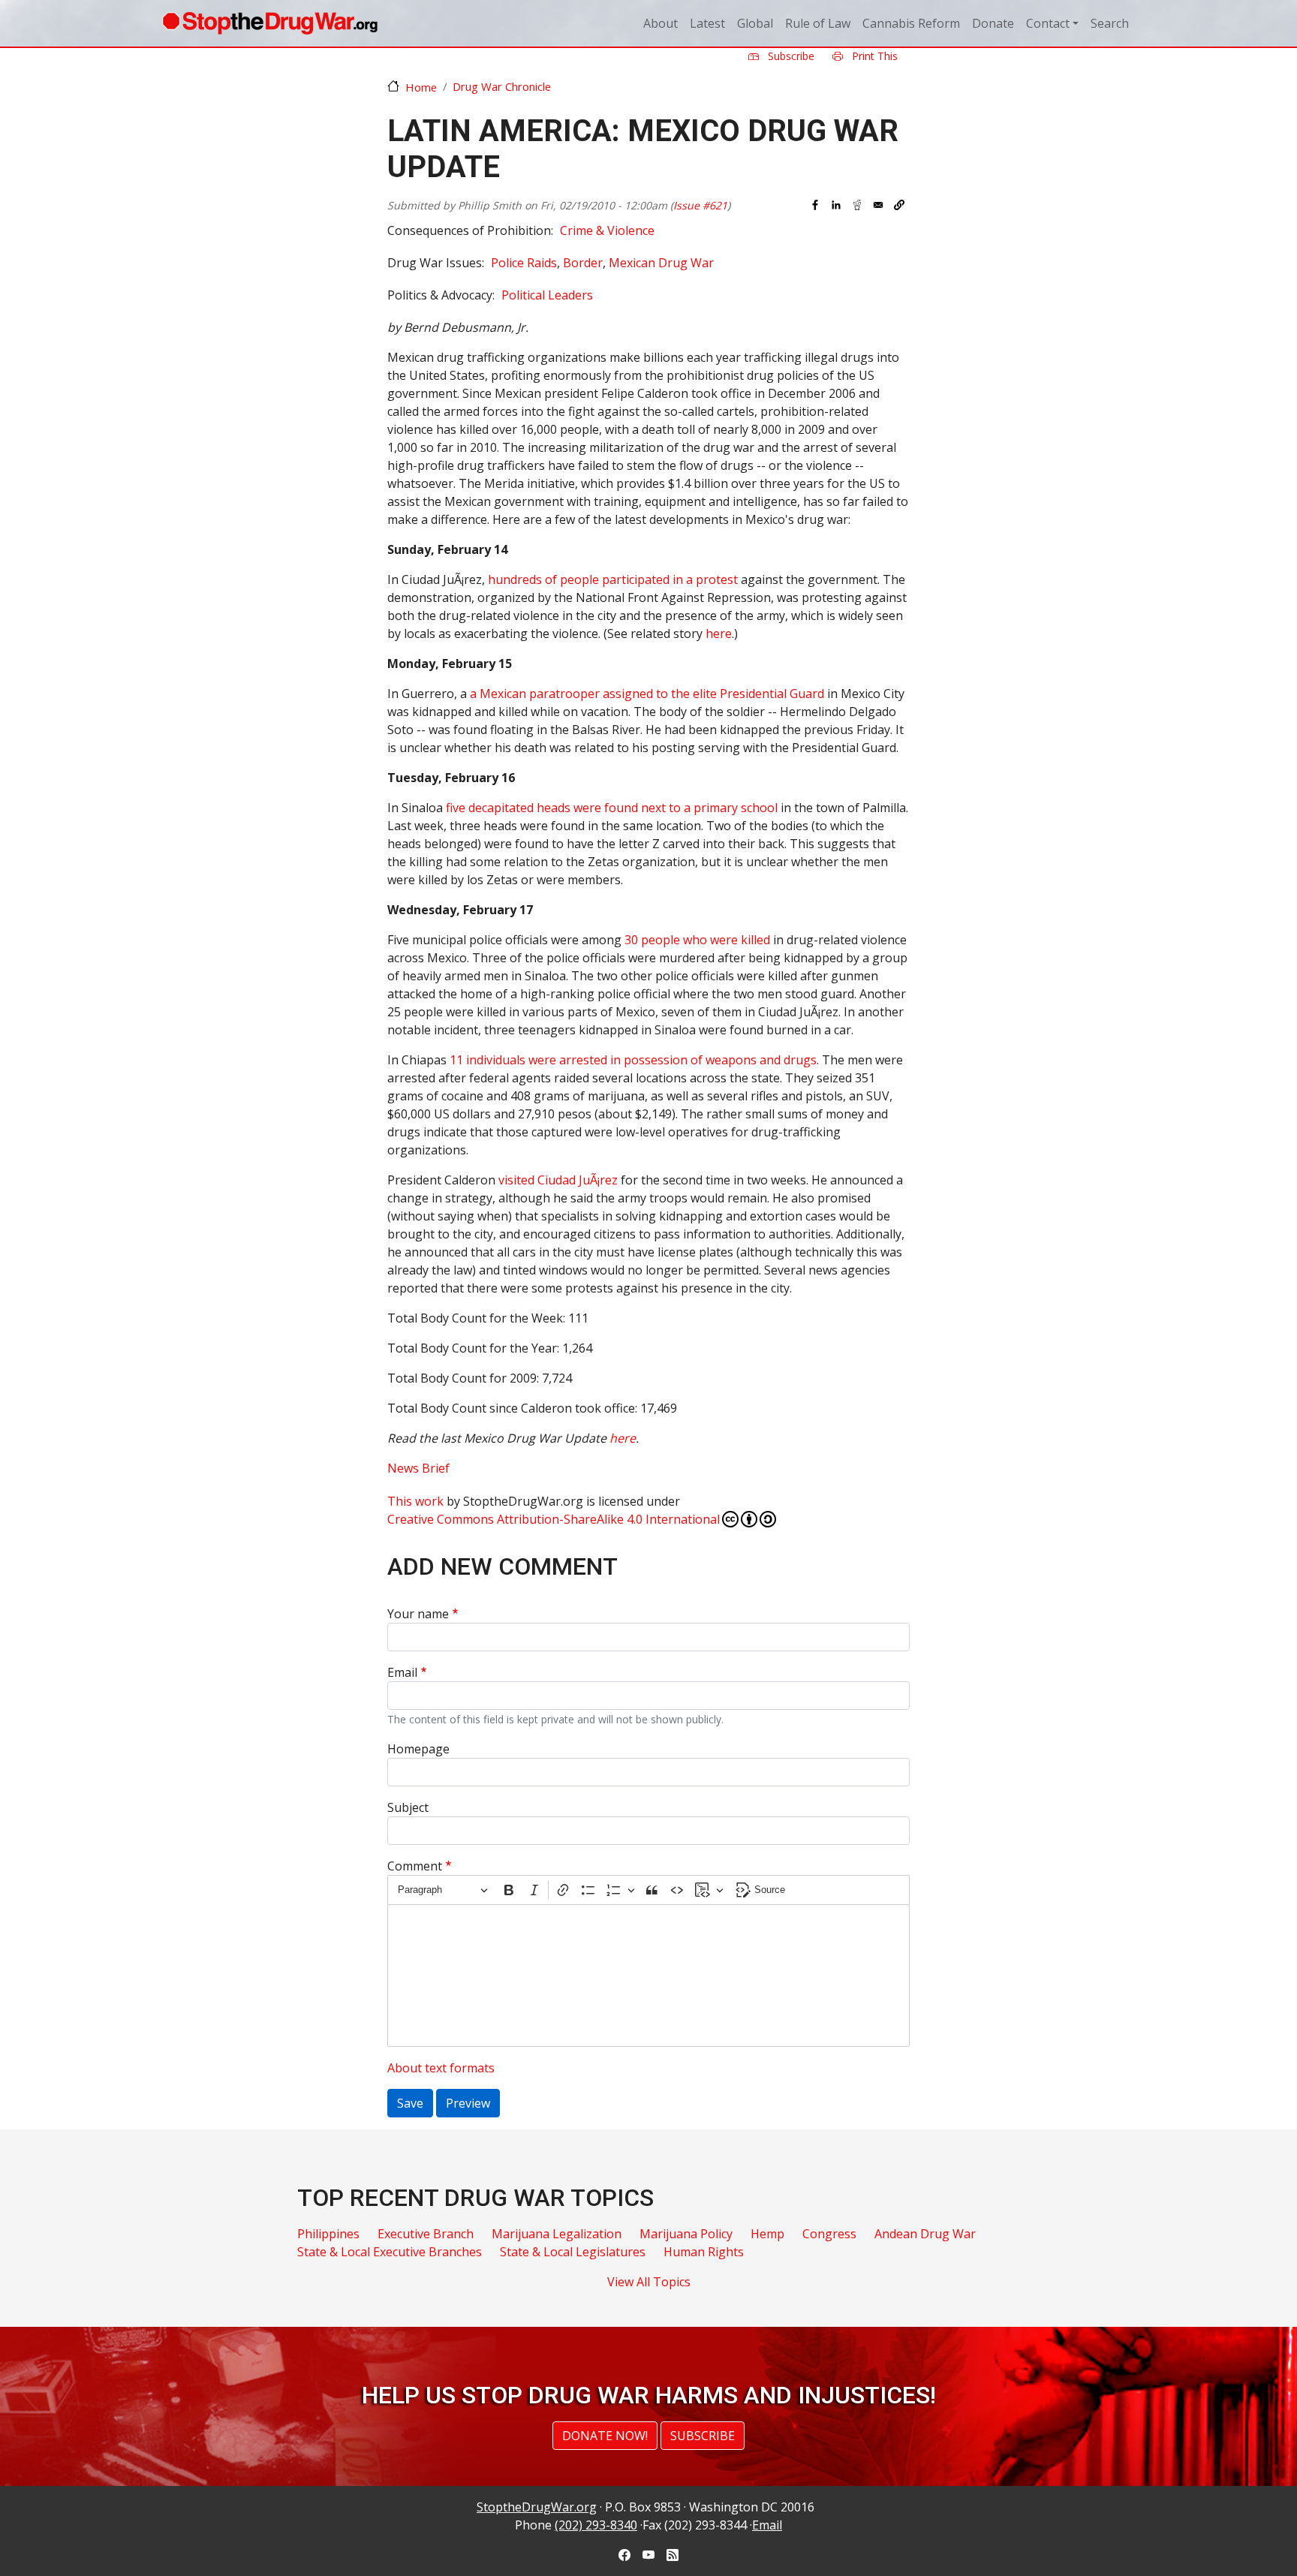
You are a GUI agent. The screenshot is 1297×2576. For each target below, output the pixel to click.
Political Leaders (547, 295)
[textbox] (648, 1976)
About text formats (441, 2068)
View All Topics (649, 2282)
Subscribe (790, 56)
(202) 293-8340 (596, 2525)
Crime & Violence (607, 230)
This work (415, 1501)
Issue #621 (700, 205)
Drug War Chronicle (502, 86)
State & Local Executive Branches (390, 2252)
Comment (415, 1866)
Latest (707, 23)
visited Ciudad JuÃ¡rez (558, 1180)
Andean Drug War (925, 2234)
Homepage (418, 1749)
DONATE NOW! (605, 2436)
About (661, 23)
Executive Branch (426, 2234)
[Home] (270, 23)
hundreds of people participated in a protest (613, 579)
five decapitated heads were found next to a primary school (612, 808)
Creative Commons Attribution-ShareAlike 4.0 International (554, 1519)
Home (421, 87)
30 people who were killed (697, 940)
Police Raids (524, 263)
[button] (899, 205)
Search (1110, 23)
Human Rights (704, 2252)
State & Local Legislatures (573, 2252)
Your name (418, 1614)
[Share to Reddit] (857, 205)
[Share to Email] (878, 205)
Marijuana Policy (686, 2234)
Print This (873, 56)
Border (583, 263)
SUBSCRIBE (703, 2436)
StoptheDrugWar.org (537, 2507)
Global (755, 23)
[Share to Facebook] (815, 205)
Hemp (767, 2234)
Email (402, 1672)
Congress (829, 2234)
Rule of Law (818, 23)
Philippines (328, 2234)
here (719, 633)
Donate (993, 23)
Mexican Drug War (661, 263)
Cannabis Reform (911, 23)
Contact (1048, 23)
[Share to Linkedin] (836, 205)
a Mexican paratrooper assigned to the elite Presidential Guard (647, 694)
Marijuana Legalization (557, 2234)
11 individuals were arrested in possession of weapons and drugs (633, 1060)
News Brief (418, 1468)
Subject (408, 1807)
